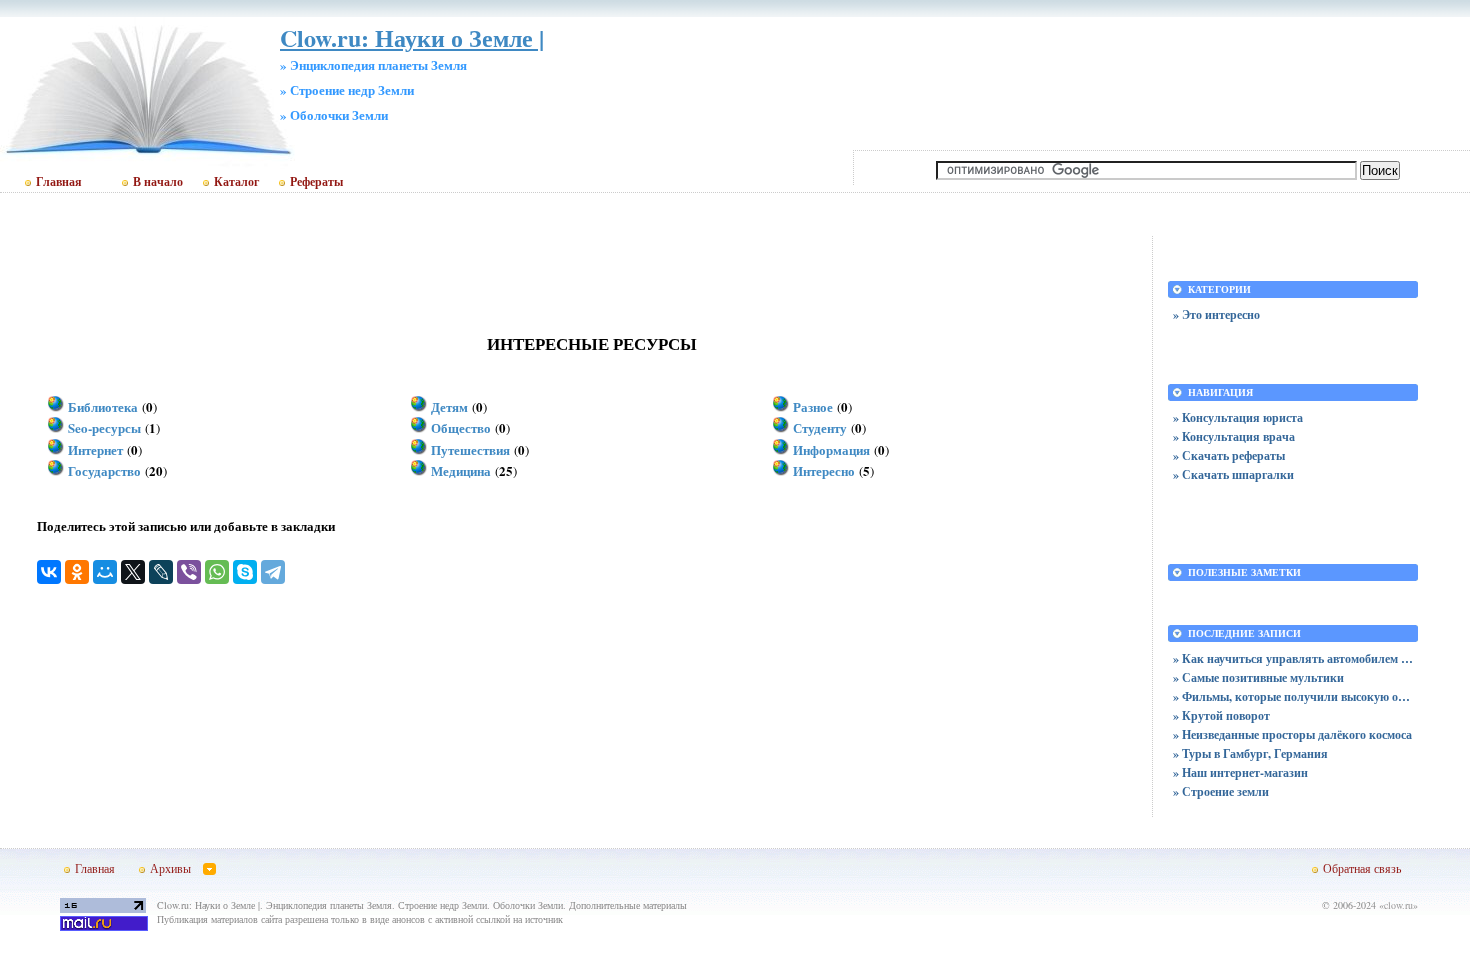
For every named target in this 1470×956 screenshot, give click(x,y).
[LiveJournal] (161, 572)
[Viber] (189, 572)
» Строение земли (1221, 791)
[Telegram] (273, 572)
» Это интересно (1216, 314)
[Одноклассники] (77, 572)
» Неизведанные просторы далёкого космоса (1292, 734)
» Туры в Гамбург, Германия (1250, 753)
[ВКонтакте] (49, 572)
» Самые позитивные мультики (1258, 677)
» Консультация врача (1234, 436)
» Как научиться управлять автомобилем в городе (1293, 658)
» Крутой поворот (1221, 715)
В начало (158, 182)
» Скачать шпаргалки (1233, 474)
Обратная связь (1362, 868)
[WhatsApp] (217, 572)
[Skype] (245, 572)
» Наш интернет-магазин (1240, 772)
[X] (133, 572)
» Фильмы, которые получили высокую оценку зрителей (1293, 696)
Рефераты (316, 182)
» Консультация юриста (1238, 417)
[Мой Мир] (105, 572)
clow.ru (1398, 905)
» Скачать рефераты (1229, 455)
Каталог (236, 182)
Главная (59, 182)
